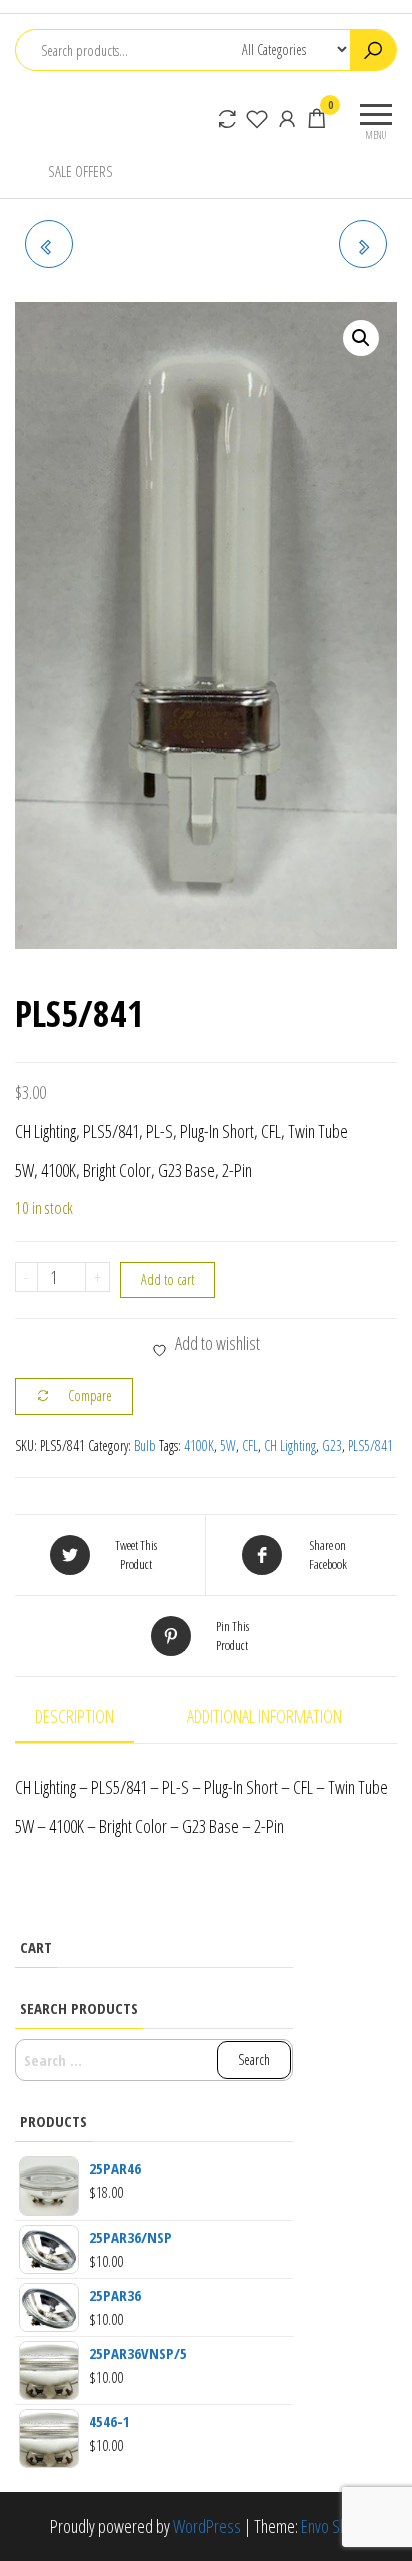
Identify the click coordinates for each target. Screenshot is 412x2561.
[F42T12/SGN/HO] (49, 244)
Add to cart (167, 1279)
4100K (199, 1445)
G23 (332, 1445)
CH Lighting (290, 1445)
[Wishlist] (257, 118)
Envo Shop (332, 2526)
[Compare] (227, 118)
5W (228, 1445)
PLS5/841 (370, 1445)
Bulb (145, 1445)
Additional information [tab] (264, 1716)
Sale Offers (80, 171)
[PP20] (363, 244)
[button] (361, 338)
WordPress (207, 2526)
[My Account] (287, 118)
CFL (250, 1445)
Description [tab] (74, 1716)
